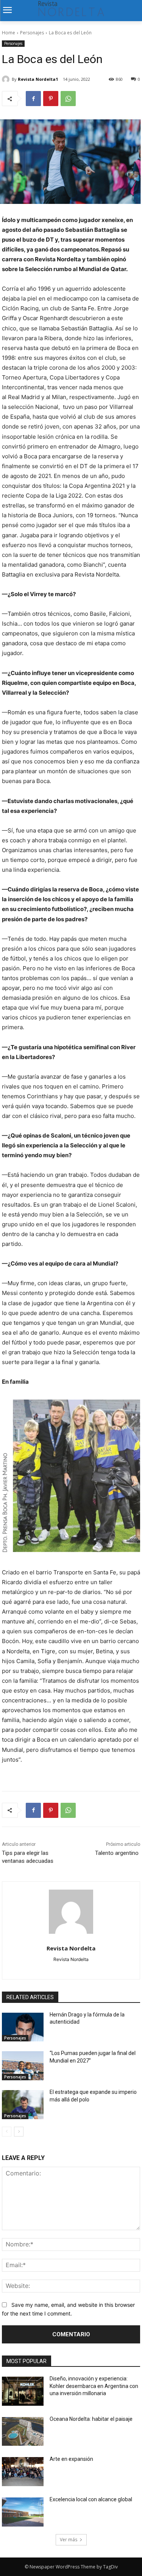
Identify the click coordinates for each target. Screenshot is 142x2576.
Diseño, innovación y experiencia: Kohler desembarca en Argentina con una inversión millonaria (94, 2386)
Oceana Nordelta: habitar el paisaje (91, 2419)
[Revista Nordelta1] (7, 79)
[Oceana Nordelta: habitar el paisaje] (23, 2432)
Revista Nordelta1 (38, 79)
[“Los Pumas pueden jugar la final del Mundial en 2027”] (23, 2066)
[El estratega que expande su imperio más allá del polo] (23, 2105)
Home (9, 33)
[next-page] (19, 2132)
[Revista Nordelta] (71, 1912)
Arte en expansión (71, 2459)
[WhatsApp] (68, 99)
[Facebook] (33, 99)
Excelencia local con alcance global (91, 2499)
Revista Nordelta (71, 1948)
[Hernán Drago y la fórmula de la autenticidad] (23, 2027)
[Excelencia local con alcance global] (23, 2512)
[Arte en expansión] (23, 2472)
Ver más (69, 2540)
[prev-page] (7, 2132)
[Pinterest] (51, 99)
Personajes (32, 33)
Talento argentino (118, 1853)
